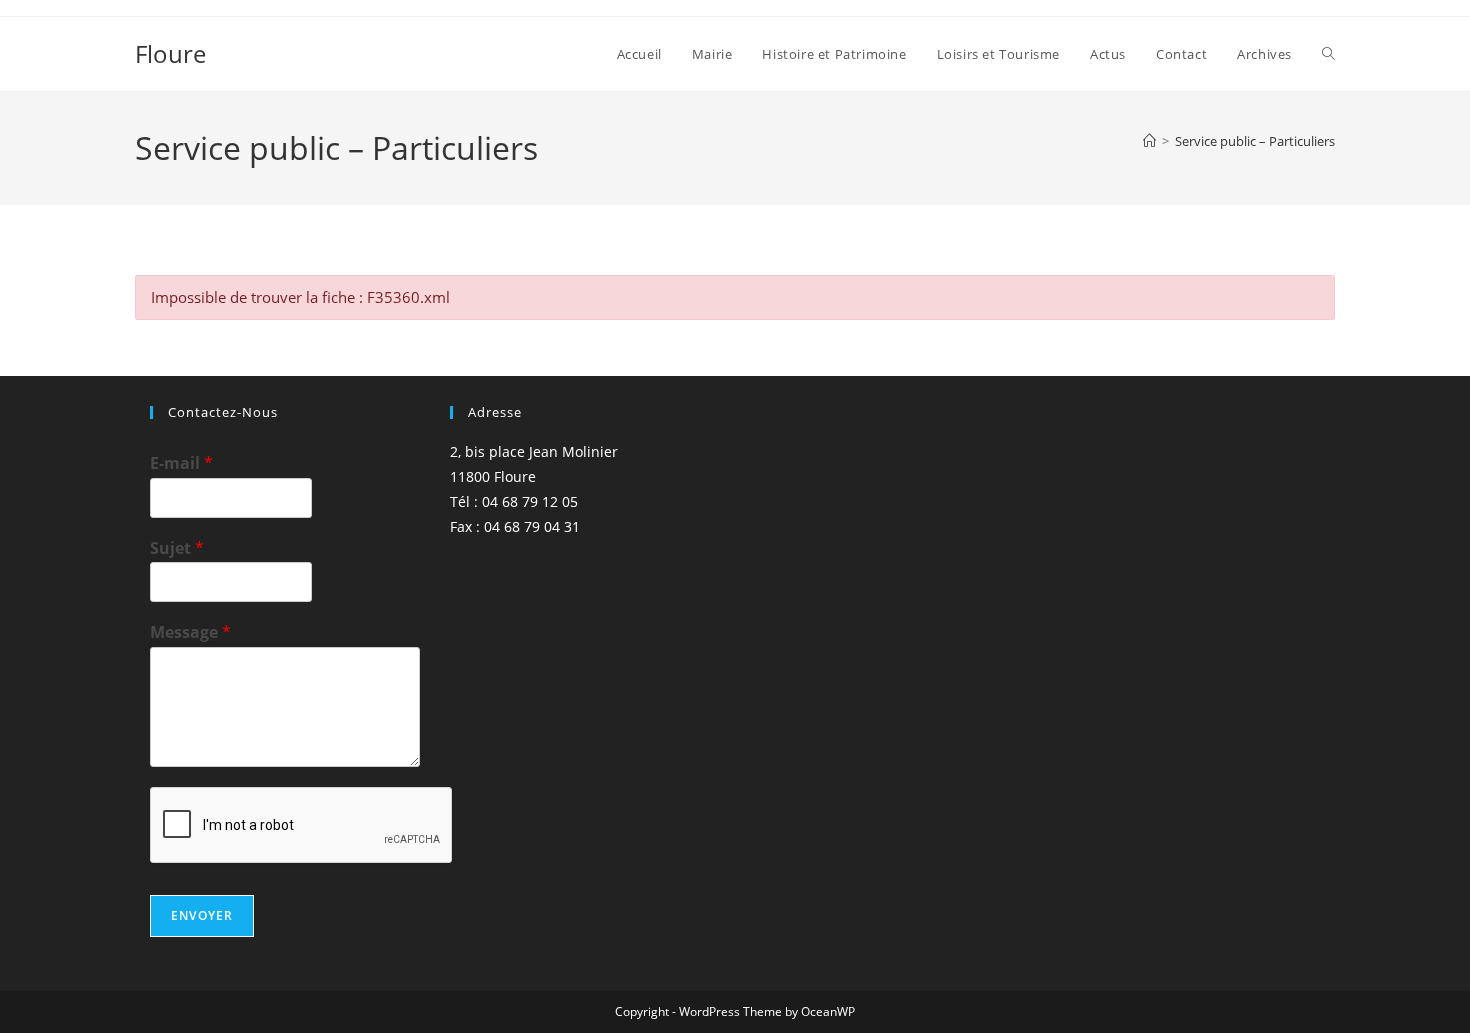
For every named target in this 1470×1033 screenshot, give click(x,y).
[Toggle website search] (1328, 54)
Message (190, 632)
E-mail (181, 463)
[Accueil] (1149, 141)
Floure (170, 53)
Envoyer (202, 915)
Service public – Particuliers (1255, 141)
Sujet (177, 548)
